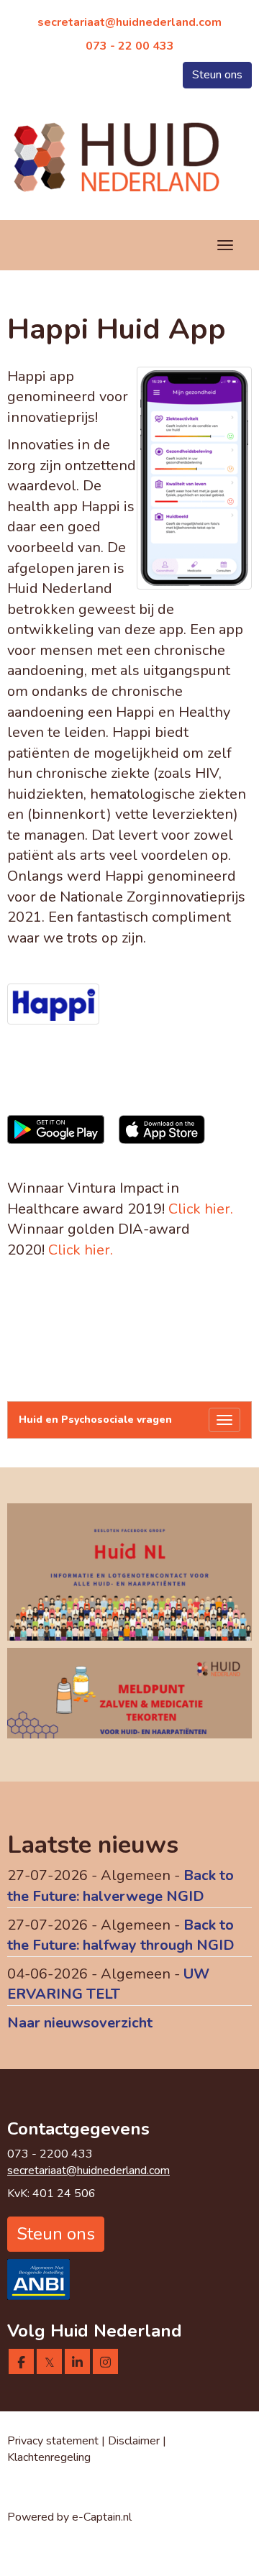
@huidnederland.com (129, 22)
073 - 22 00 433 (130, 46)
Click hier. (201, 1209)
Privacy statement (53, 2441)
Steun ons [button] (217, 75)
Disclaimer (135, 2441)
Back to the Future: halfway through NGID (121, 1935)
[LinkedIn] (77, 2363)
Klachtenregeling (49, 2457)
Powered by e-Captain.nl (69, 2517)
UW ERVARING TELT (108, 1984)
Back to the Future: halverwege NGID (121, 1886)
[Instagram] (105, 2363)
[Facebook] (21, 2363)
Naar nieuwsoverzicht (80, 2023)
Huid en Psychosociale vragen (95, 1420)
